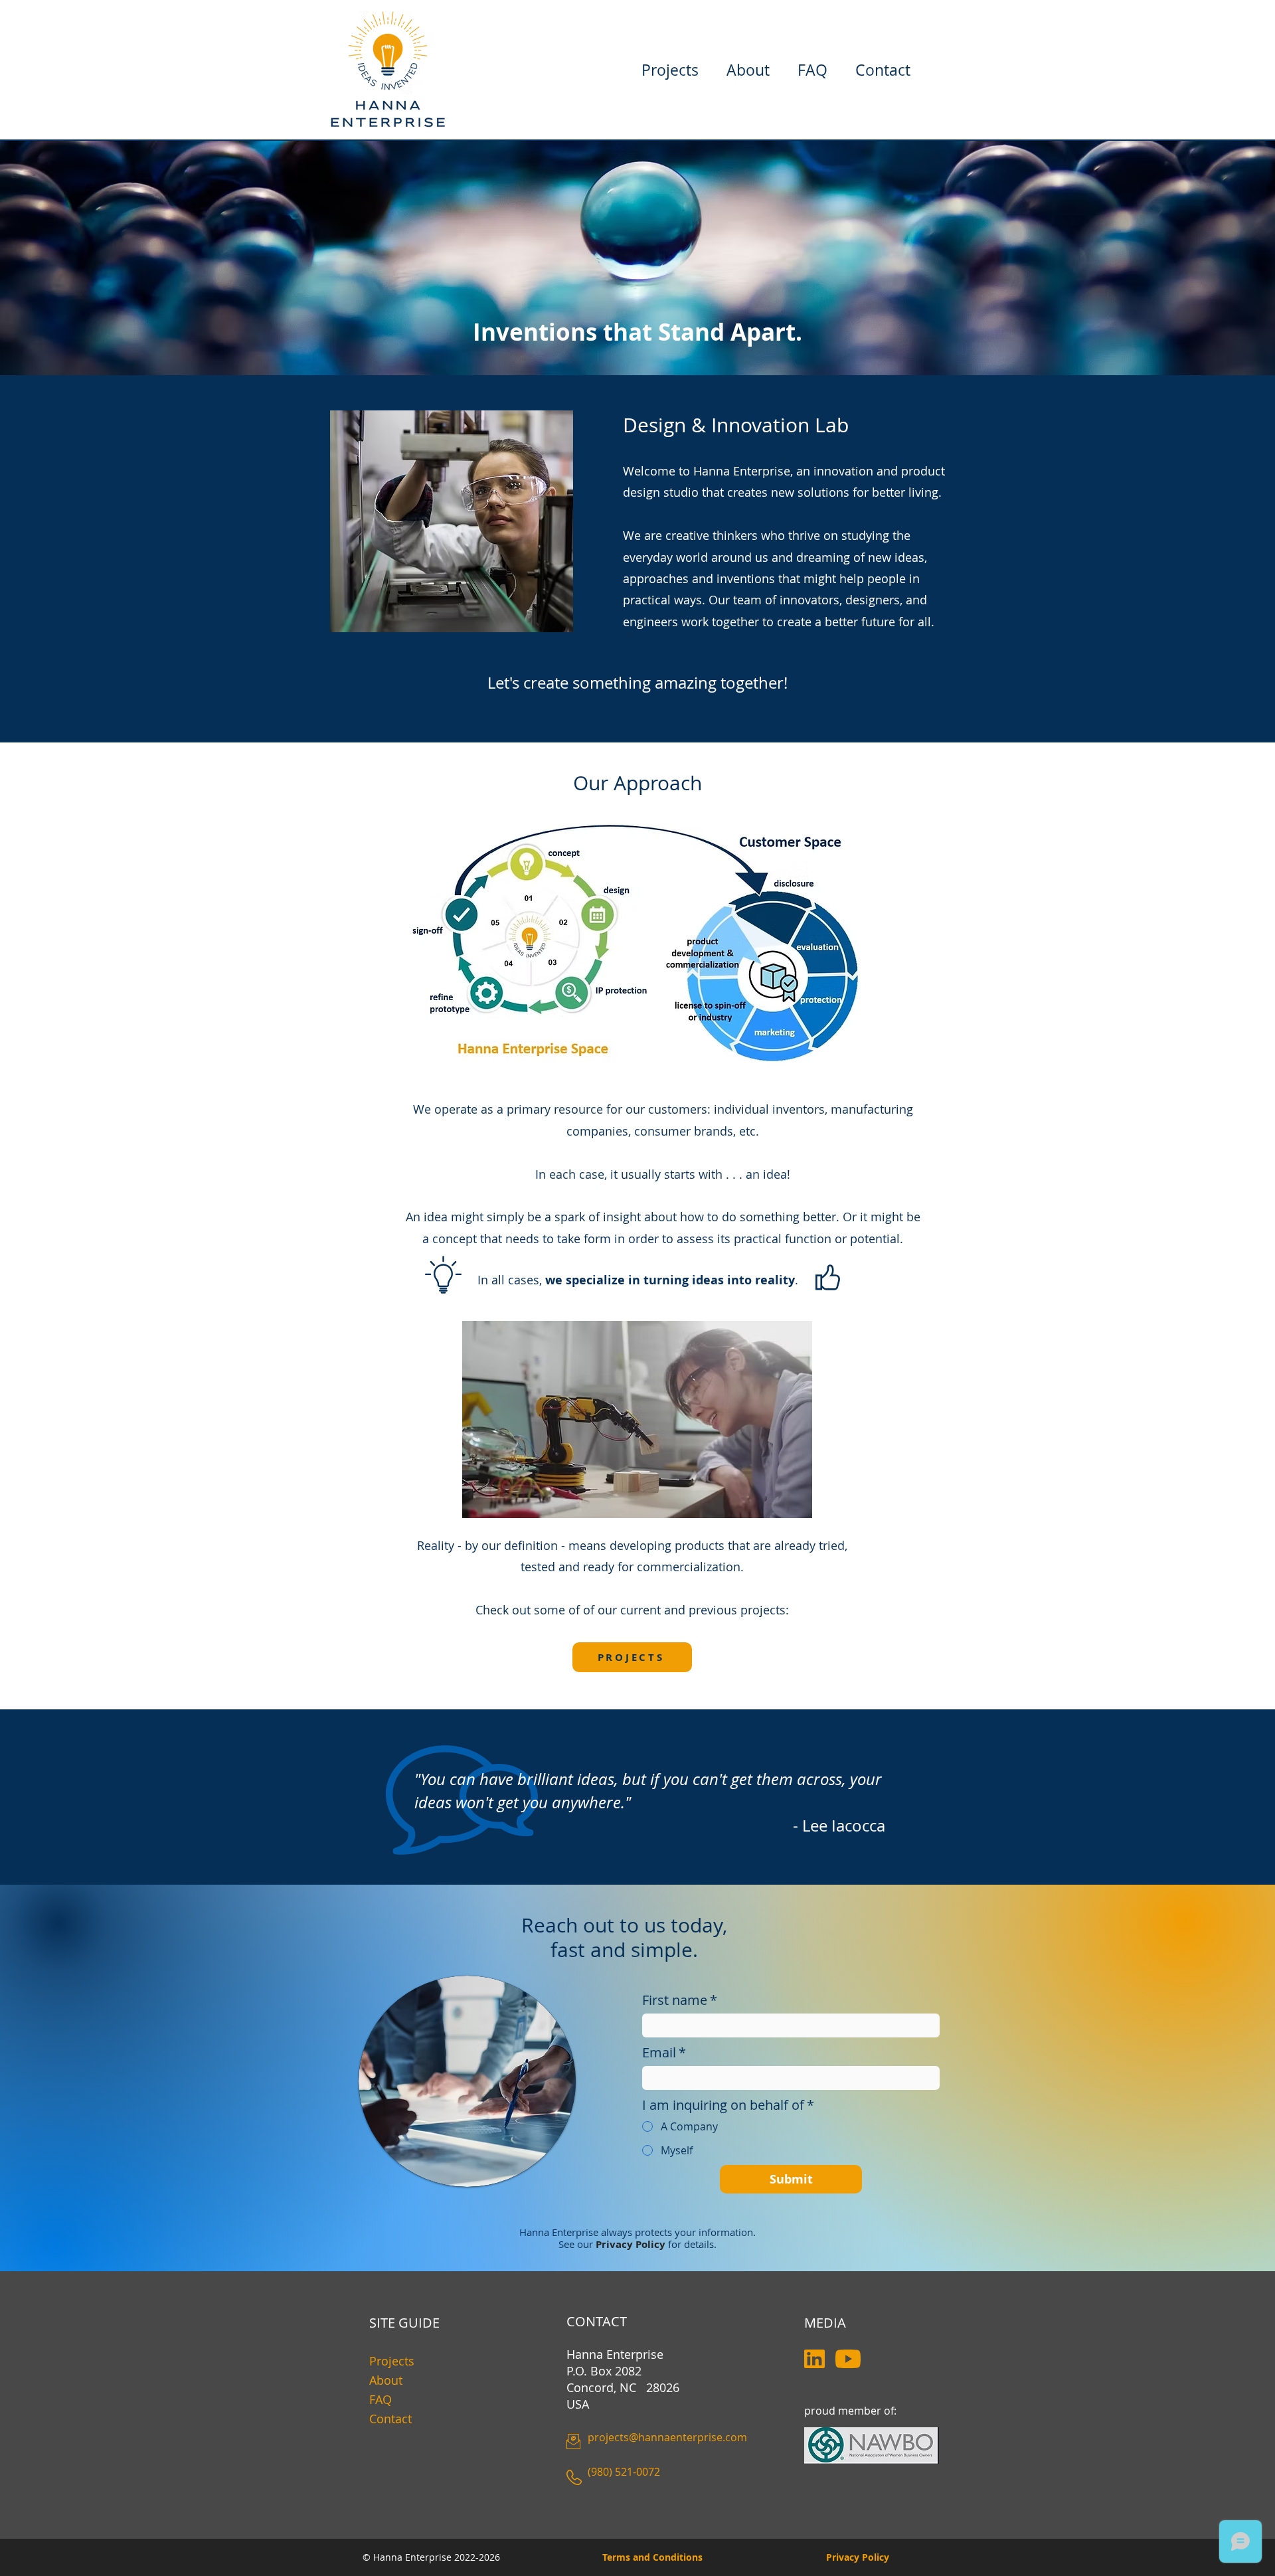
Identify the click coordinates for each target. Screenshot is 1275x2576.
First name (680, 2000)
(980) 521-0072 (624, 2472)
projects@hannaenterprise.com (667, 2437)
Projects (392, 2361)
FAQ (381, 2399)
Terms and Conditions (652, 2557)
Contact (390, 2419)
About (386, 2380)
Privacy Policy (858, 2557)
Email (664, 2052)
